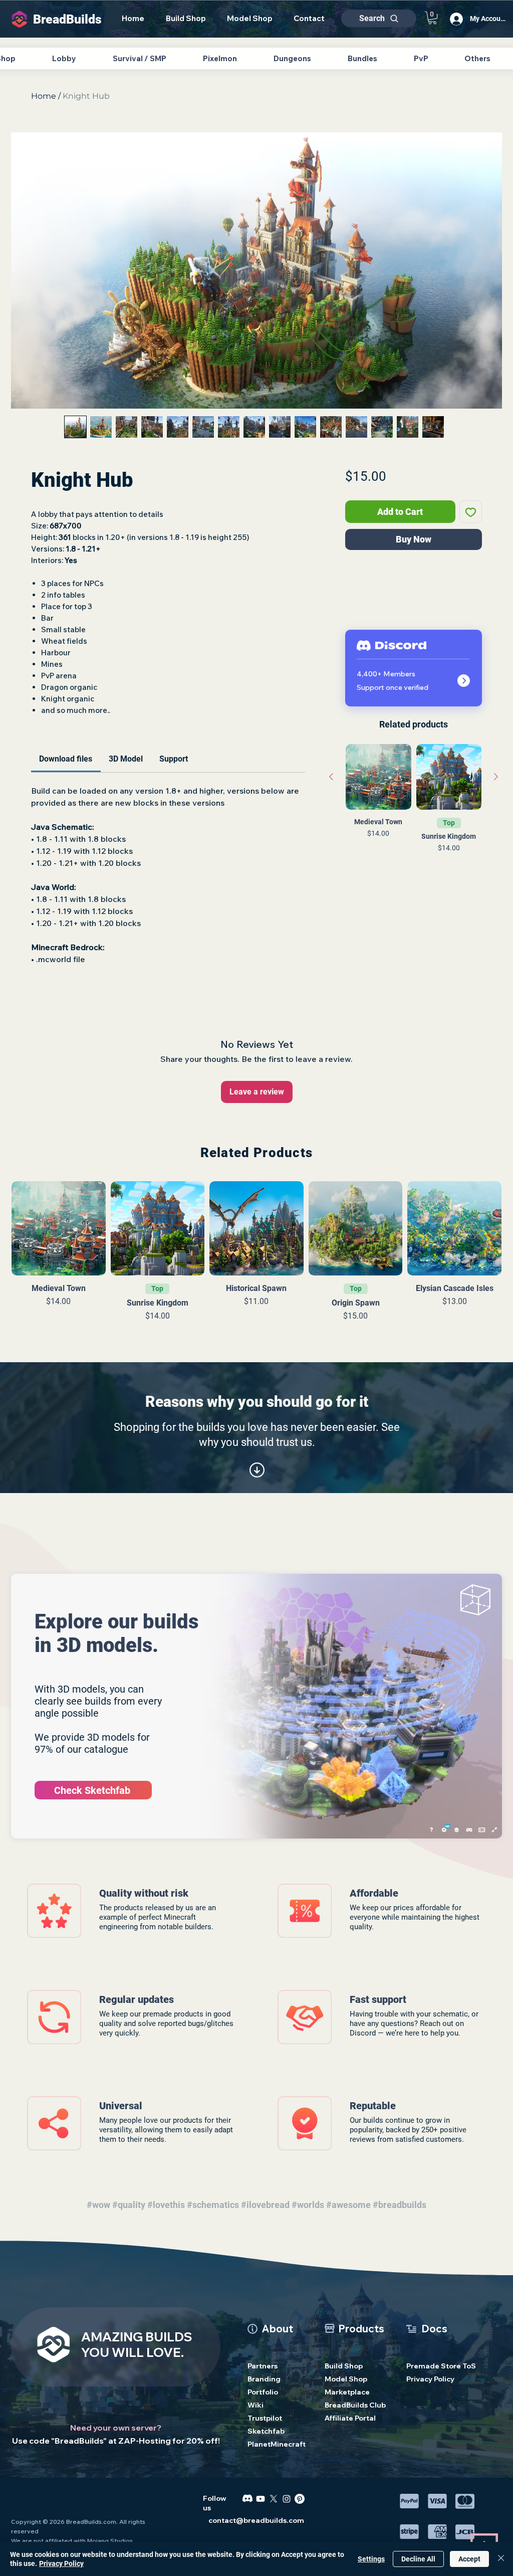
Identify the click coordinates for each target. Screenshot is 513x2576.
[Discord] (247, 2499)
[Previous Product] (331, 777)
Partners (263, 2366)
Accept (469, 2559)
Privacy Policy (430, 2379)
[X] (274, 2499)
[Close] (501, 2559)
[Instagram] (287, 2499)
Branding (264, 2379)
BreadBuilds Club (355, 2405)
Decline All (418, 2559)
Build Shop (344, 2366)
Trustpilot (265, 2418)
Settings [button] (371, 2559)
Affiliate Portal (350, 2418)
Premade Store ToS (436, 2366)
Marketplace (347, 2392)
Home (44, 96)
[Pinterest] (300, 2499)
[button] (432, 18)
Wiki (255, 2405)
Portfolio (263, 2392)
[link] (66, 759)
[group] (414, 815)
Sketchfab (266, 2431)
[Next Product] (496, 777)
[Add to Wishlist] (471, 512)
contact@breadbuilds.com (256, 2520)
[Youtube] (261, 2499)
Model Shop (346, 2379)
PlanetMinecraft (277, 2444)
